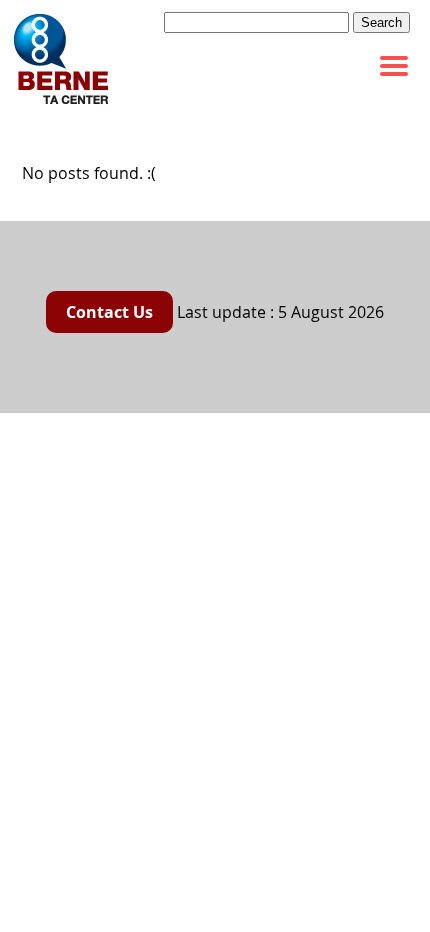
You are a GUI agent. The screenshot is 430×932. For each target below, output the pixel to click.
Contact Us (109, 312)
